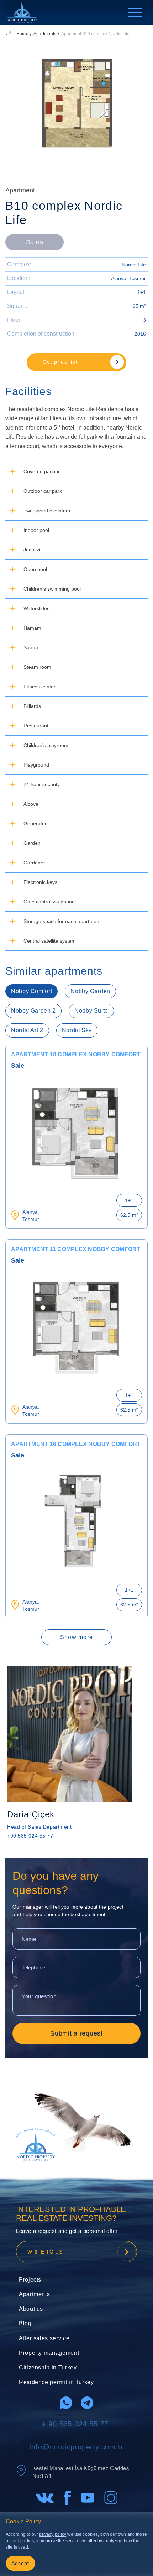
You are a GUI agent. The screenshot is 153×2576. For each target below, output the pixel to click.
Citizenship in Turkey (48, 2367)
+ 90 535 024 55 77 (75, 2424)
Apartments (45, 34)
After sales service (44, 2338)
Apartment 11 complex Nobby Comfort (76, 1249)
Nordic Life (134, 265)
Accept (20, 2563)
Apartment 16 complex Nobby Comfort (76, 1444)
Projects (30, 2280)
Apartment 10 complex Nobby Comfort (76, 1054)
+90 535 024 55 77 (30, 1836)
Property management (49, 2353)
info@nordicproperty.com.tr (77, 2447)
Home (22, 34)
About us (31, 2309)
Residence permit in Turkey (56, 2382)
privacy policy (53, 2534)
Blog (25, 2323)
